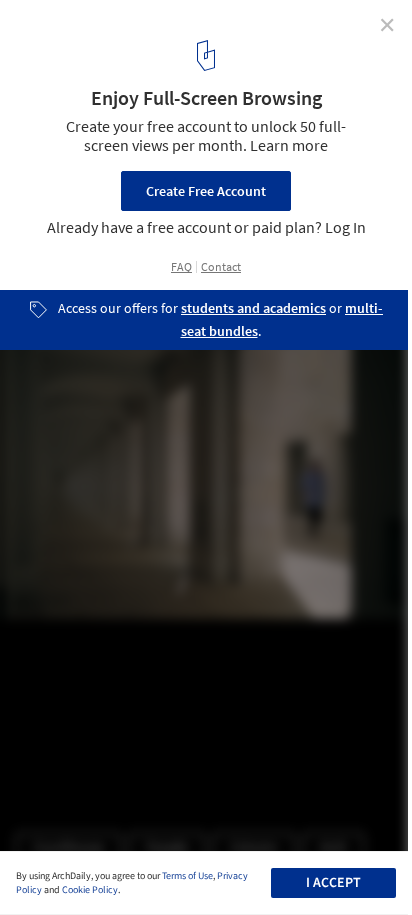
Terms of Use (187, 876)
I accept (333, 883)
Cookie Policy (90, 890)
